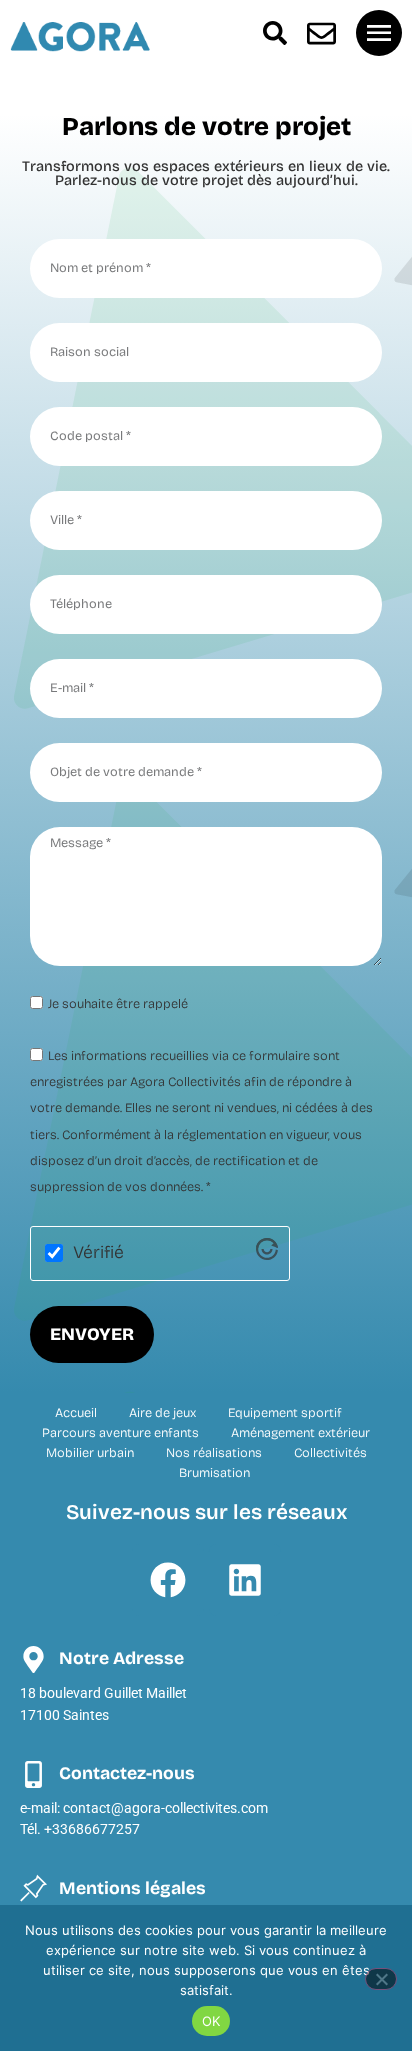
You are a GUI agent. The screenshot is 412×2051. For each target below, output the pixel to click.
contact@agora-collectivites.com (165, 1808)
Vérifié (98, 1253)
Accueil (76, 1412)
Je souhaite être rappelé (118, 1003)
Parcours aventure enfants (120, 1432)
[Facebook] (168, 1580)
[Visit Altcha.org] (267, 1254)
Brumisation (214, 1472)
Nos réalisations (214, 1452)
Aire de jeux (162, 1412)
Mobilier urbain (90, 1452)
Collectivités (330, 1452)
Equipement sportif (285, 1412)
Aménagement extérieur (300, 1432)
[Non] (381, 1979)
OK (211, 2021)
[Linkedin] (245, 1580)
